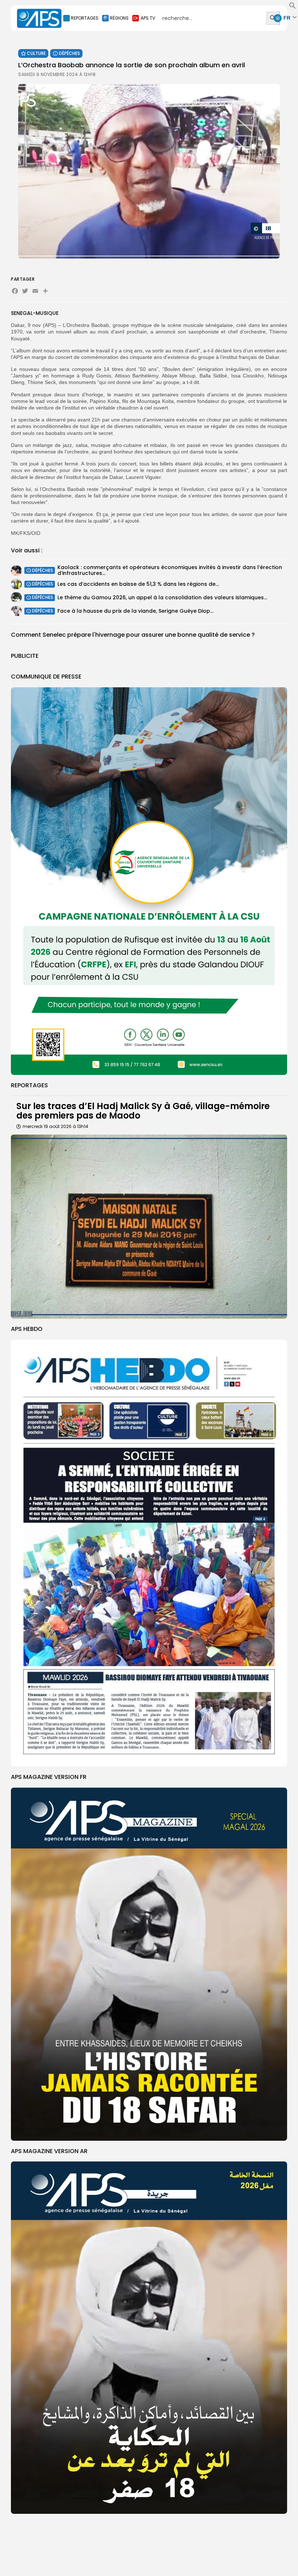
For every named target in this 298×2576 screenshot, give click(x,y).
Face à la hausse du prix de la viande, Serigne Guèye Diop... (135, 611)
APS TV (148, 18)
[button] (293, 7)
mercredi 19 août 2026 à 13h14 (55, 1126)
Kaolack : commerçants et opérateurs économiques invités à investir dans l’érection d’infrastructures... (170, 570)
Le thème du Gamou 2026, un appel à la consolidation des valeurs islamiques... (162, 597)
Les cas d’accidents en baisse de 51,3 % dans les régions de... (138, 584)
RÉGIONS (119, 18)
